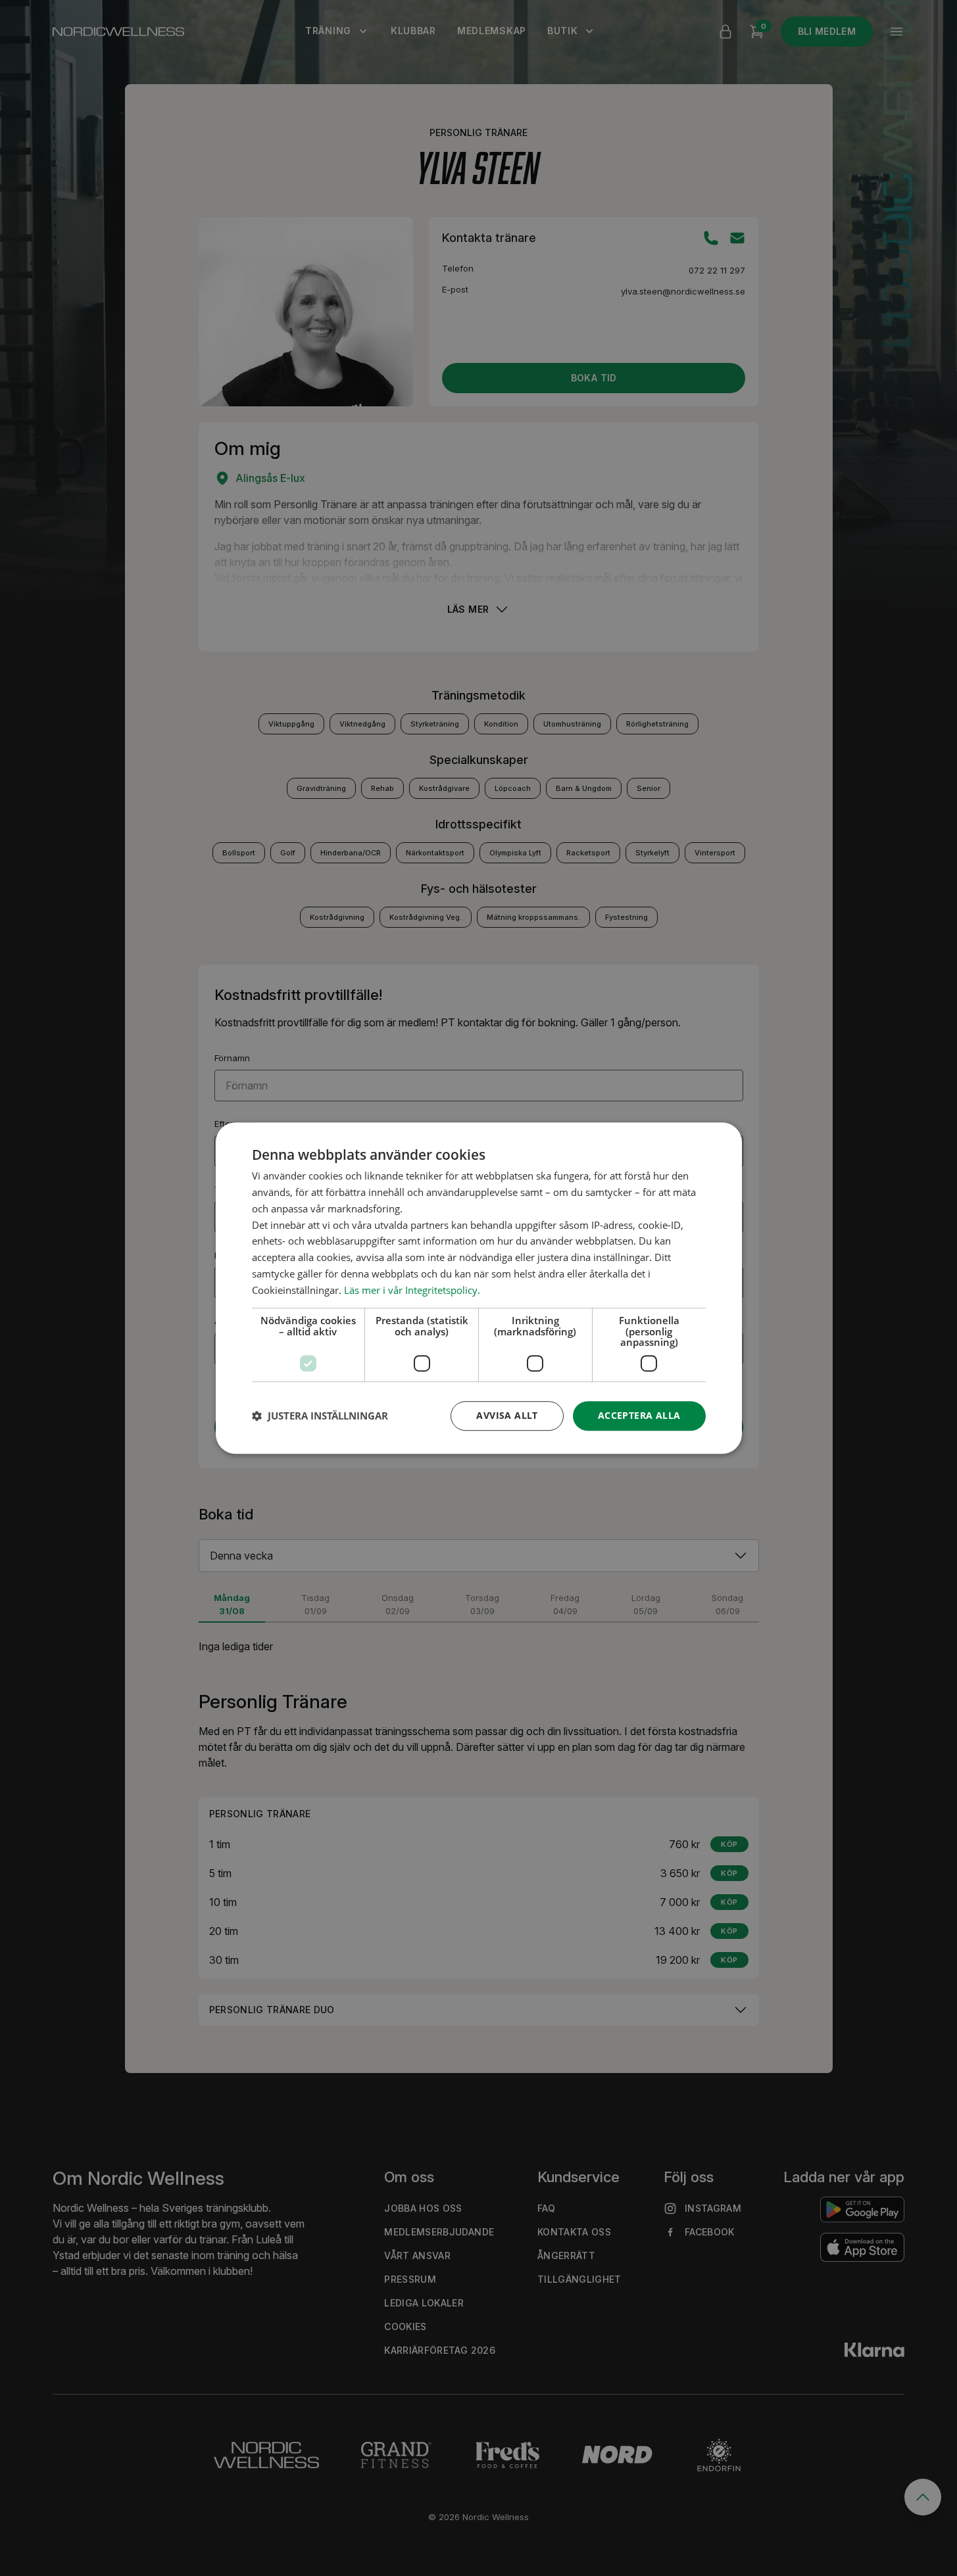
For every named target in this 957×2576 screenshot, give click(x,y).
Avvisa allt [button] (507, 1415)
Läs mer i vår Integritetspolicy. (412, 1290)
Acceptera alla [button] (639, 1415)
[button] (320, 1416)
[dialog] (479, 1288)
